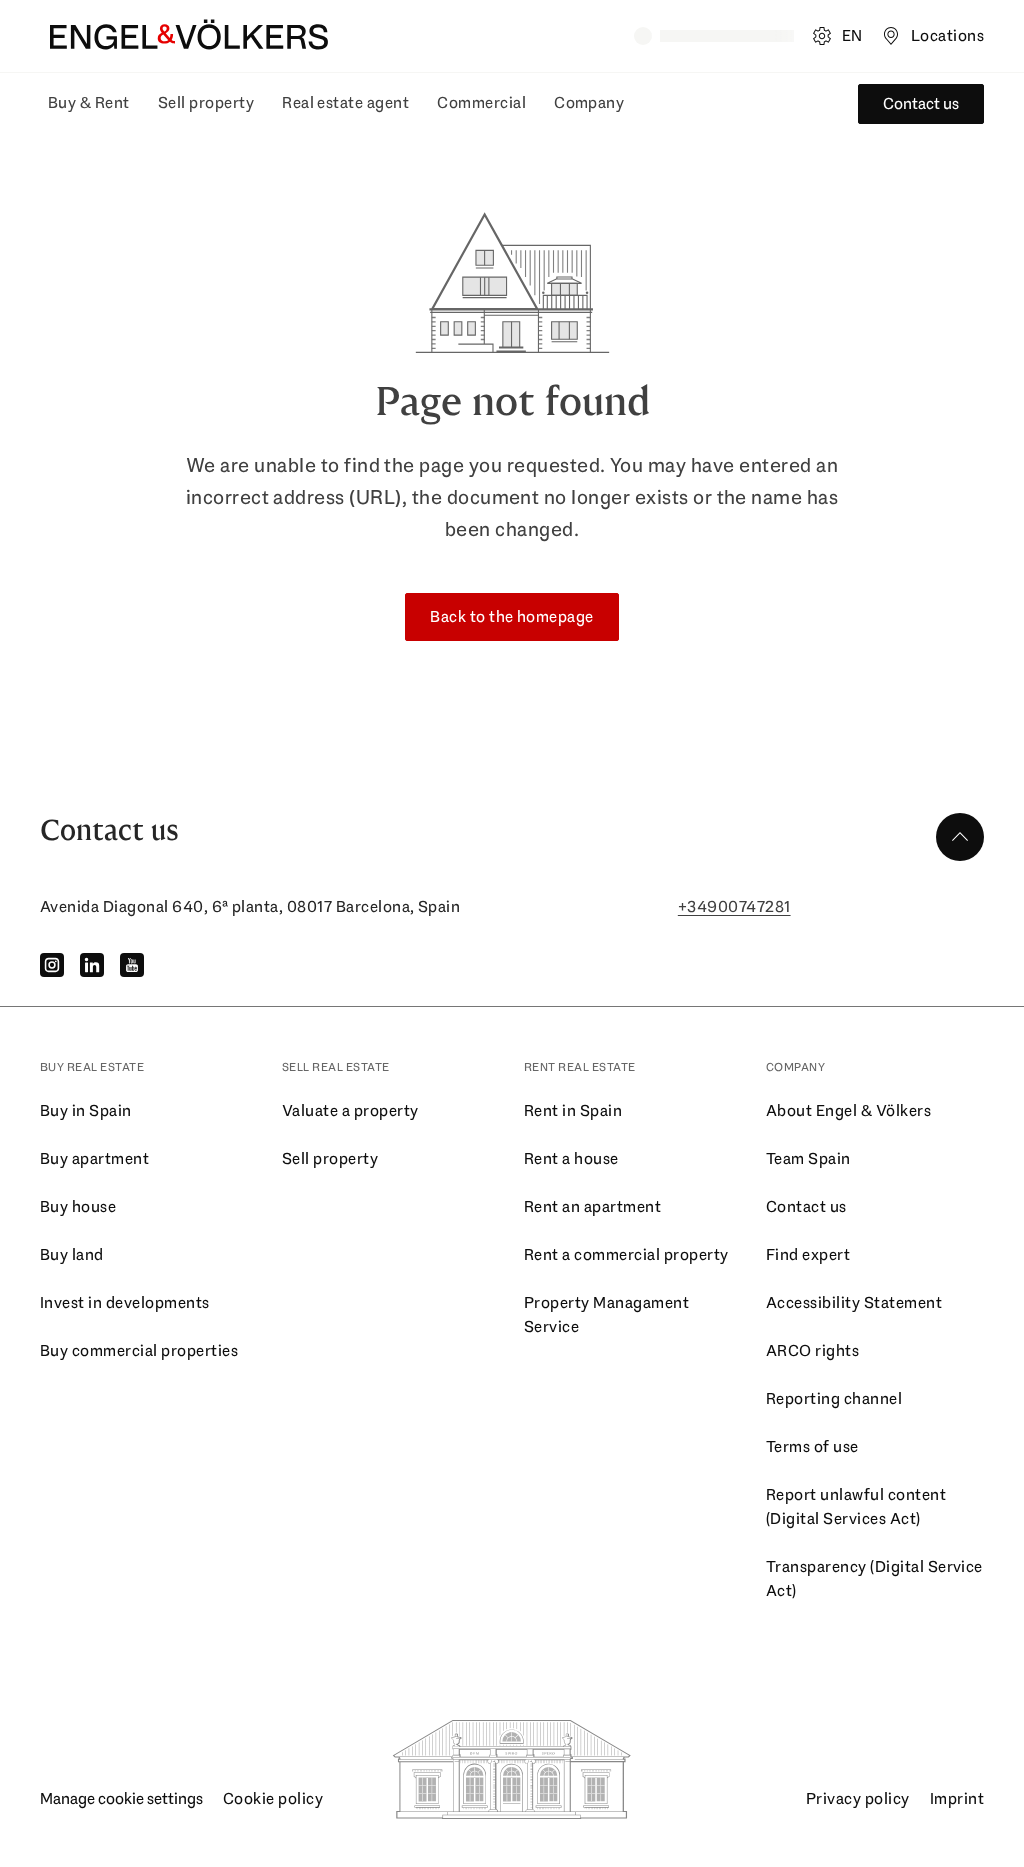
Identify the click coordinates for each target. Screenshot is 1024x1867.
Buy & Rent (89, 102)
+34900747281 (734, 906)
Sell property (206, 102)
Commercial (481, 102)
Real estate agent (345, 102)
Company (589, 102)
